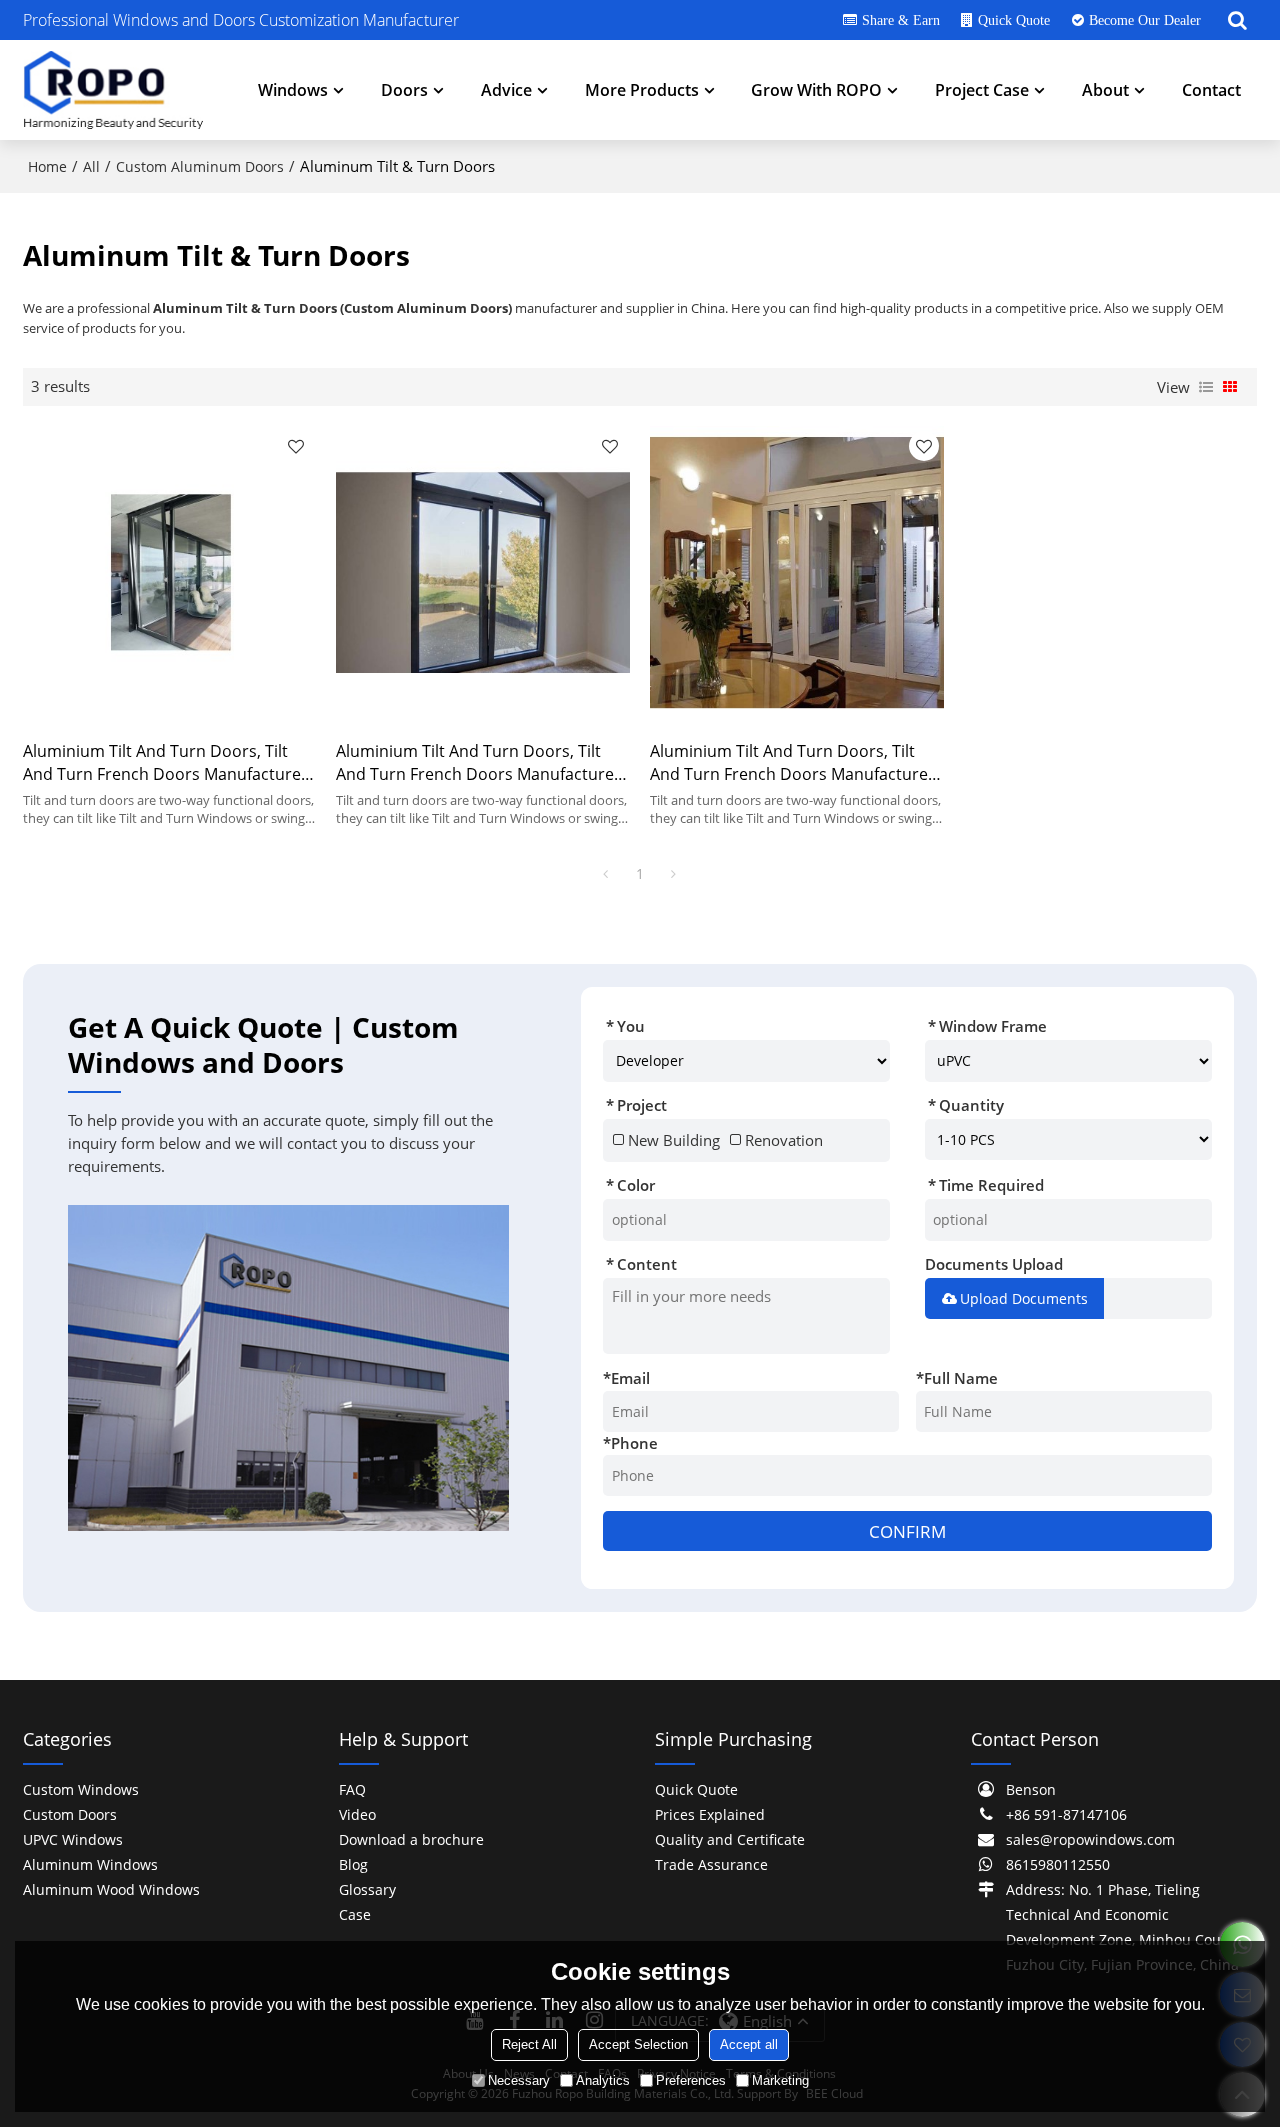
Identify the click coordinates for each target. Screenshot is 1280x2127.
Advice (506, 90)
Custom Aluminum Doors (200, 166)
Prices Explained (710, 1814)
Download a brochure (411, 1839)
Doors (404, 90)
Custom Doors (70, 1814)
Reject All (529, 2044)
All (91, 166)
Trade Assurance (711, 1864)
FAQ (352, 1789)
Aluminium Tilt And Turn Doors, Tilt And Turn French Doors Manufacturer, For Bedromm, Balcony (167, 763)
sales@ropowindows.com (1090, 1839)
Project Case (982, 90)
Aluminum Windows (90, 1864)
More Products (642, 90)
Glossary (367, 1889)
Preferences (691, 2080)
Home (47, 166)
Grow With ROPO (816, 90)
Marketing (780, 2080)
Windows (293, 90)
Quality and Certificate (730, 1839)
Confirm (907, 1531)
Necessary (519, 2080)
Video (357, 1814)
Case (355, 1914)
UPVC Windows (73, 1839)
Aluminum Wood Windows (111, 1889)
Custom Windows (81, 1789)
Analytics (603, 2080)
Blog (353, 1864)
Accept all (749, 2044)
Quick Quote (1014, 20)
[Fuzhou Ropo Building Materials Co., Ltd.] (113, 90)
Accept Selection (638, 2044)
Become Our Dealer (1145, 20)
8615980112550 (1058, 1864)
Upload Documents (1024, 1298)
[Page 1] (606, 874)
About (1105, 90)
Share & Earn (901, 20)
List (1206, 387)
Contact (1211, 90)
